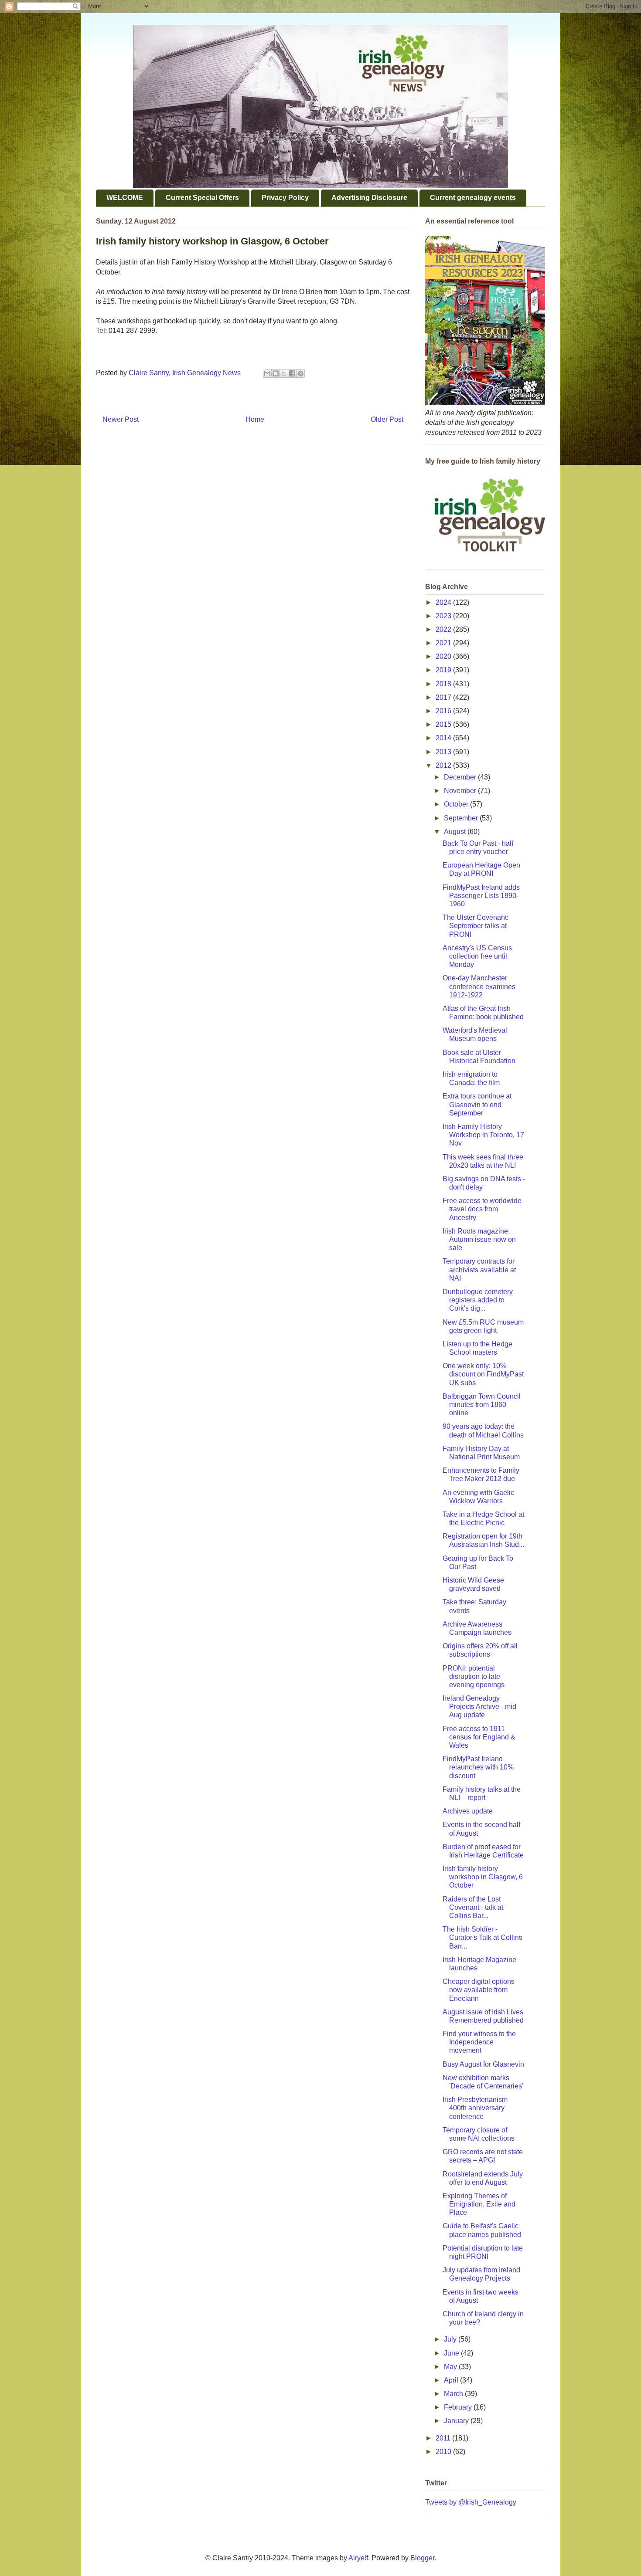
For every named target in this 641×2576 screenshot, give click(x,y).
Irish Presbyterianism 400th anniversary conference (475, 2108)
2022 (444, 629)
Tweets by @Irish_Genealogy (471, 2502)
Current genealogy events (473, 198)
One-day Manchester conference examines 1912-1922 (479, 986)
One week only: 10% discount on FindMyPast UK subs (483, 1374)
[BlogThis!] (276, 373)
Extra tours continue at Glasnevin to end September (477, 1104)
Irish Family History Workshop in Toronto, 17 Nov (483, 1135)
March (454, 2394)
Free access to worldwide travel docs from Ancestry (482, 1209)
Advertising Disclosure (369, 198)
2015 (444, 724)
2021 (444, 643)
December (461, 777)
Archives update (468, 1811)
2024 (444, 602)
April (452, 2380)
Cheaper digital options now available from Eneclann (479, 1990)
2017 (444, 697)
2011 (444, 2438)
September (462, 818)
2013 (444, 752)
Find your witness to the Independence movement (479, 2042)
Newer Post (121, 419)
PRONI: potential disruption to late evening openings (474, 1676)
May (451, 2367)
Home (255, 419)
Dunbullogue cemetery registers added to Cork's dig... (478, 1300)
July (451, 2339)
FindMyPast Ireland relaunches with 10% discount (478, 1767)
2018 (444, 684)
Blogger (422, 2558)
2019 (444, 670)
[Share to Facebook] (292, 373)
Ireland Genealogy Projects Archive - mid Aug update (479, 1707)
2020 (444, 656)
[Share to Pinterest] (300, 373)
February (459, 2407)
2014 (444, 738)
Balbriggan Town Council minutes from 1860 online (482, 1405)
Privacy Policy (285, 198)
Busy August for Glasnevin (483, 2064)
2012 (444, 765)
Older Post (387, 419)
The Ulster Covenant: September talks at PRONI (476, 926)
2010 (444, 2452)
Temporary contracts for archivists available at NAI (479, 1269)
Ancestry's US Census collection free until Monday (477, 956)
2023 (444, 616)
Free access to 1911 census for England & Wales (479, 1737)
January (457, 2421)
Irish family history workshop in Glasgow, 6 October (483, 1877)
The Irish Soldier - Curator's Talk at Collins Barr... (482, 1937)
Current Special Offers (202, 198)
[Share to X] (284, 373)
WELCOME (125, 198)
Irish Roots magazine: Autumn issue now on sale (479, 1239)
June (452, 2353)
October (457, 804)
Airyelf (358, 2558)
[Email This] (267, 373)
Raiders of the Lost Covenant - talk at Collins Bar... (473, 1907)
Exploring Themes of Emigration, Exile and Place (479, 2204)
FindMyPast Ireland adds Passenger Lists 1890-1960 (481, 896)
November (461, 791)
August (456, 832)
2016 (444, 711)
